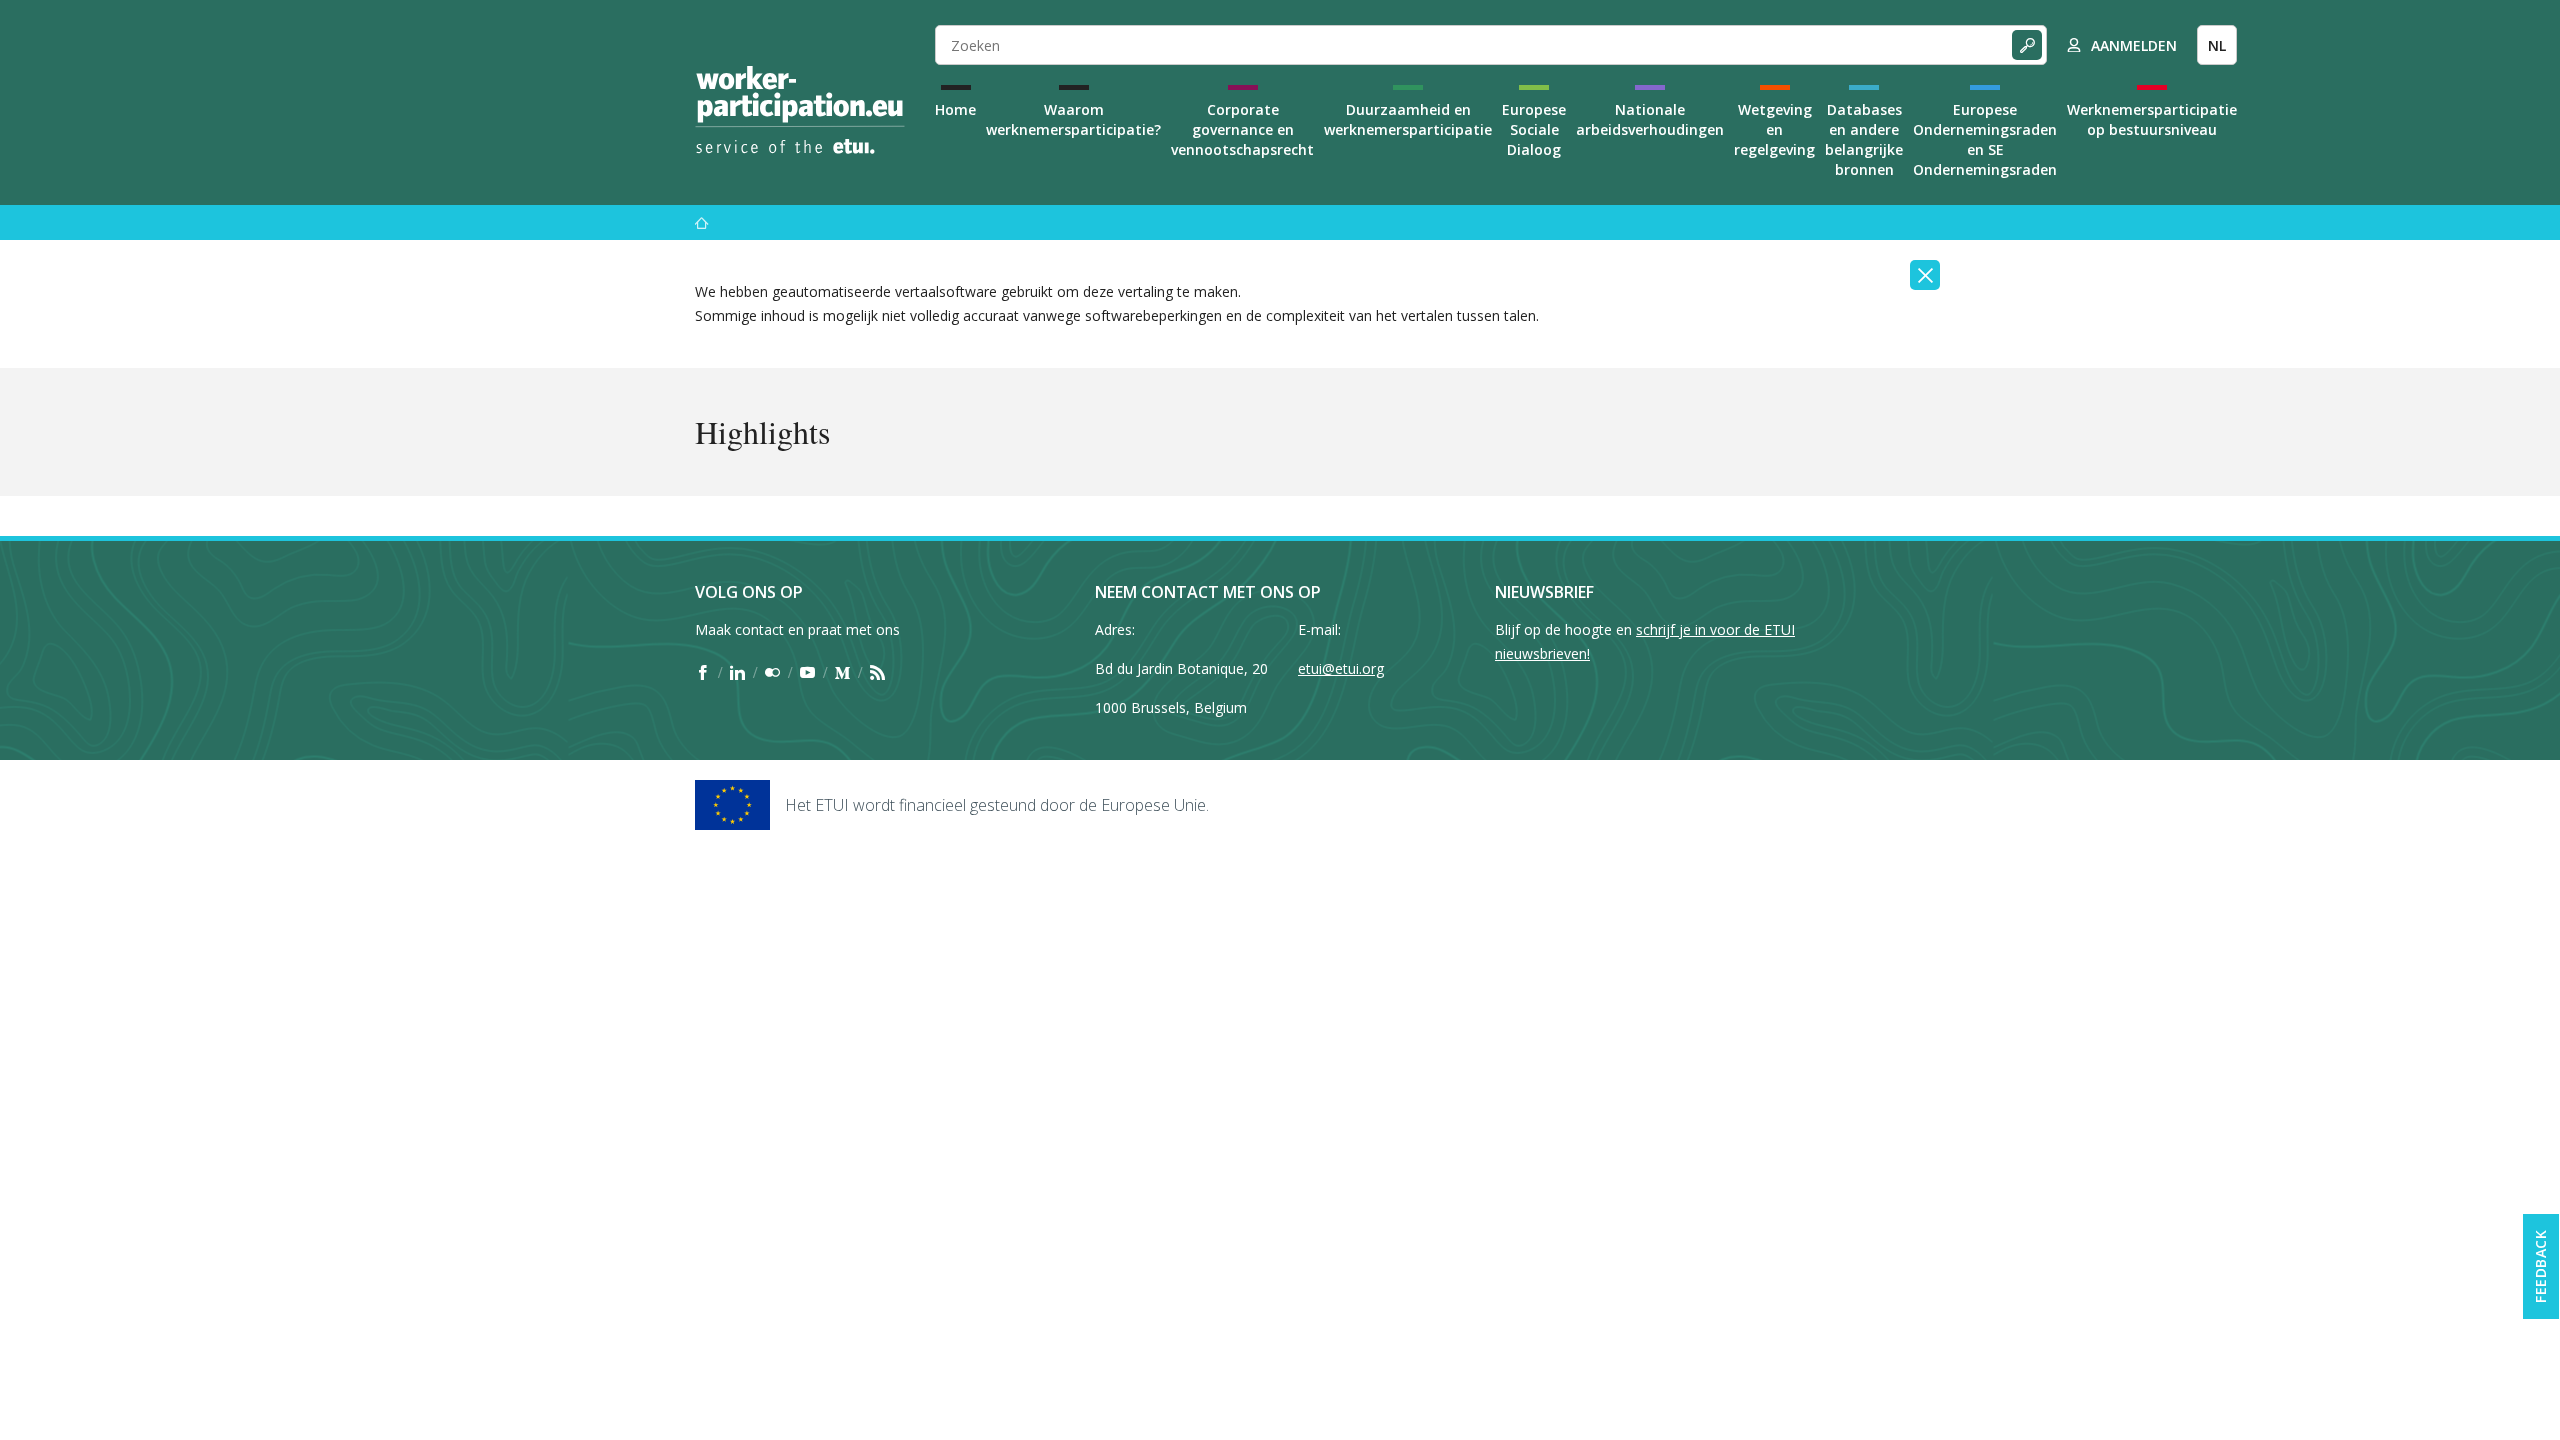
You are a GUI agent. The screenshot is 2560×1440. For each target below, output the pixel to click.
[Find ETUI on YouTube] (807, 672)
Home (955, 109)
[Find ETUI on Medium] (842, 672)
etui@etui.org (1341, 668)
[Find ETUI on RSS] (877, 672)
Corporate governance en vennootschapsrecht (1242, 129)
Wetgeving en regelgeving (1774, 129)
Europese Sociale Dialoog (1534, 129)
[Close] (1925, 275)
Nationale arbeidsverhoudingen (1650, 119)
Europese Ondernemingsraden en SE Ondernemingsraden (1985, 139)
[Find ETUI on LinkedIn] (737, 672)
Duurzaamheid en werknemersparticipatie (1408, 119)
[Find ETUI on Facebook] (702, 672)
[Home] (800, 110)
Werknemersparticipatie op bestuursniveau (2152, 119)
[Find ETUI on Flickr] (772, 672)
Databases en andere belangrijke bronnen (1864, 139)
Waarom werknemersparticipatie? (1073, 119)
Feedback (2540, 1266)
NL (2217, 45)
